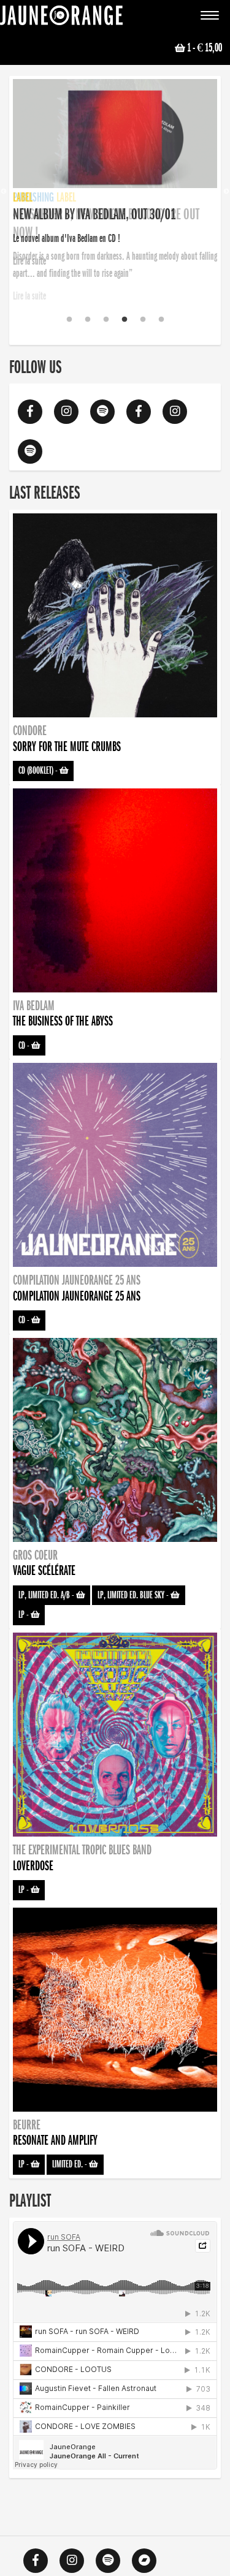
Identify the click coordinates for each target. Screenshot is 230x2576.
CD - (25, 1046)
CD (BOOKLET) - (39, 771)
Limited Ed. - (71, 2164)
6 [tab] (161, 320)
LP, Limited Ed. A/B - (47, 1595)
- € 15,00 (205, 48)
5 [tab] (143, 320)
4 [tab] (125, 320)
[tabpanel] (115, 175)
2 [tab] (88, 320)
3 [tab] (106, 320)
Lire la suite (29, 296)
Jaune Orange (61, 18)
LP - (25, 1615)
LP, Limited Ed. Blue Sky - (134, 1595)
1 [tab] (69, 320)
